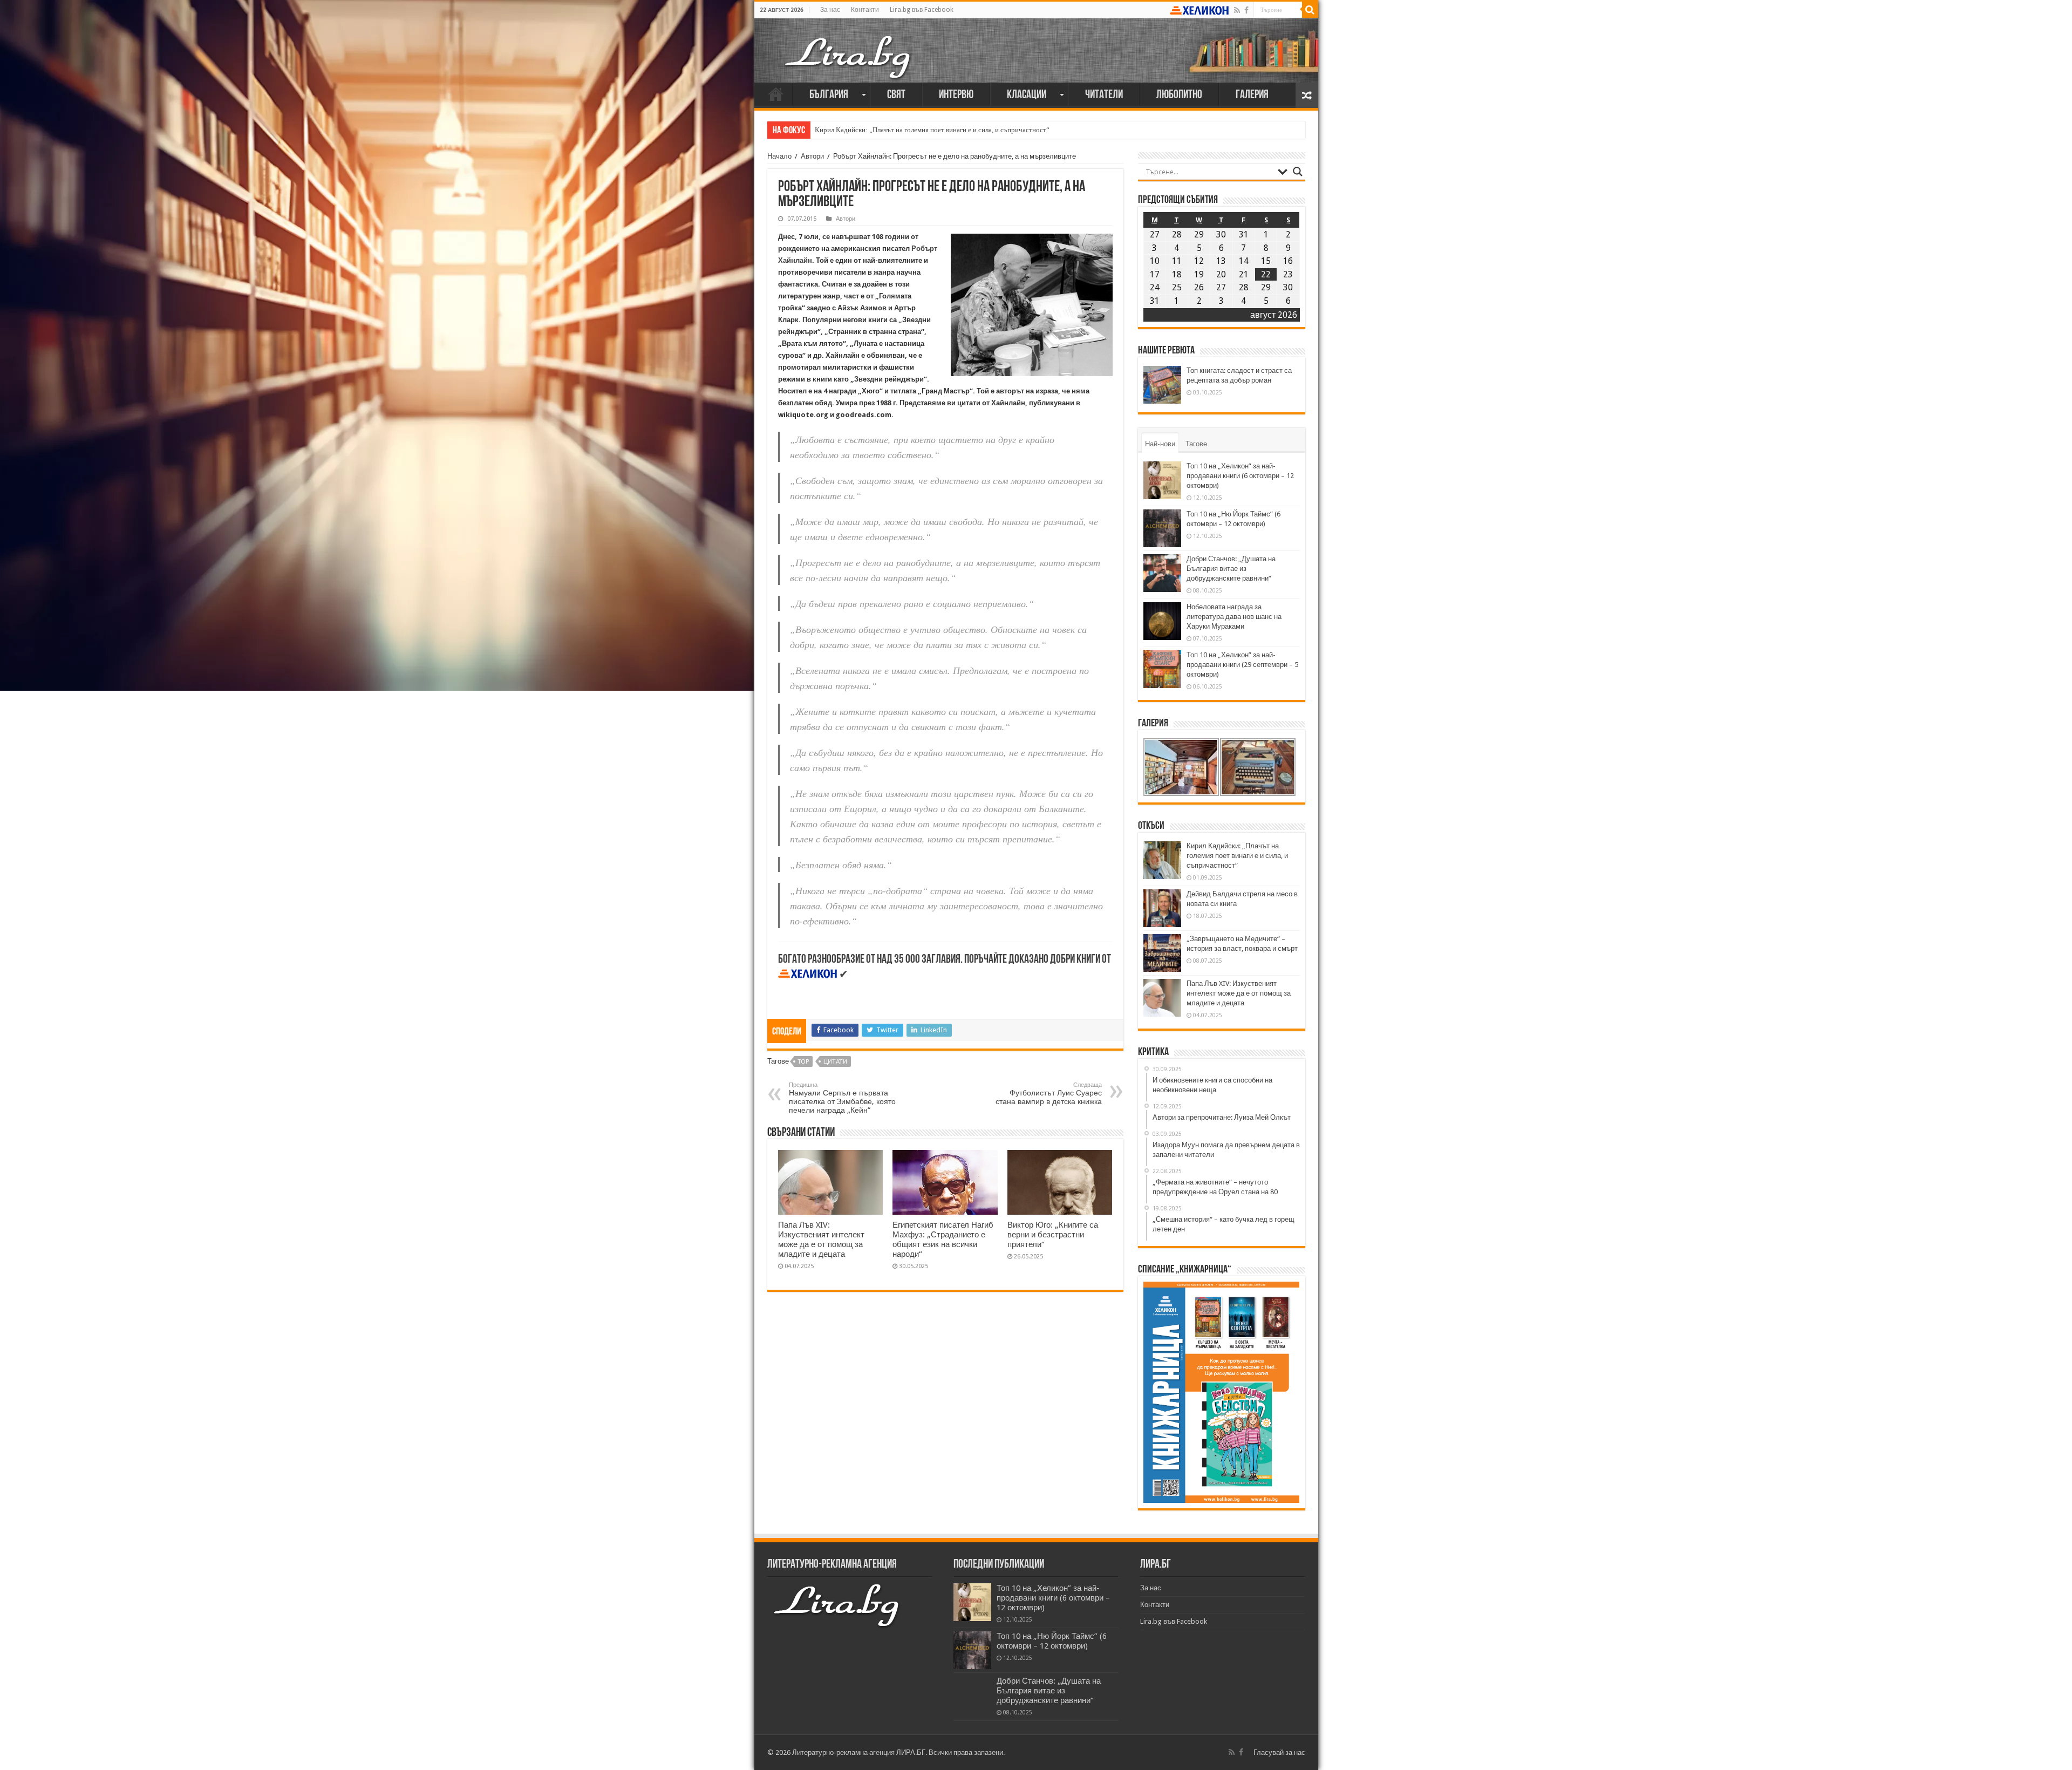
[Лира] (849, 46)
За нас (830, 10)
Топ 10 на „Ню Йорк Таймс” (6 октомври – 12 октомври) (1052, 1641)
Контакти (865, 10)
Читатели (1104, 95)
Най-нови (1160, 444)
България (829, 95)
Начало (776, 94)
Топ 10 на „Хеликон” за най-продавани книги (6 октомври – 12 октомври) (1240, 476)
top (803, 1062)
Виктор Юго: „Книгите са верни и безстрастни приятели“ (1053, 1235)
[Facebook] (1246, 10)
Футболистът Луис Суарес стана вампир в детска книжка (1049, 1094)
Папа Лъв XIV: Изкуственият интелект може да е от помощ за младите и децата (821, 1240)
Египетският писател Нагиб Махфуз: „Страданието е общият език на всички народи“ (943, 1240)
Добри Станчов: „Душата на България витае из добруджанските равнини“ (1231, 569)
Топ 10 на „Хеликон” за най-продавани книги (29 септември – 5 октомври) (1242, 665)
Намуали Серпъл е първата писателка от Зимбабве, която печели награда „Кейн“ (842, 1098)
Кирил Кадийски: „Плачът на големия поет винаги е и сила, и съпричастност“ (932, 130)
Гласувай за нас (1279, 1752)
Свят (896, 95)
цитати (835, 1062)
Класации (1027, 95)
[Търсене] (1310, 10)
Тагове (1196, 444)
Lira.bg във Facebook (922, 10)
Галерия (1252, 95)
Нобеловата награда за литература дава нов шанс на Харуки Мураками (1234, 617)
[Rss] (1237, 10)
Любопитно (1179, 95)
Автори (812, 156)
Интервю (956, 95)
